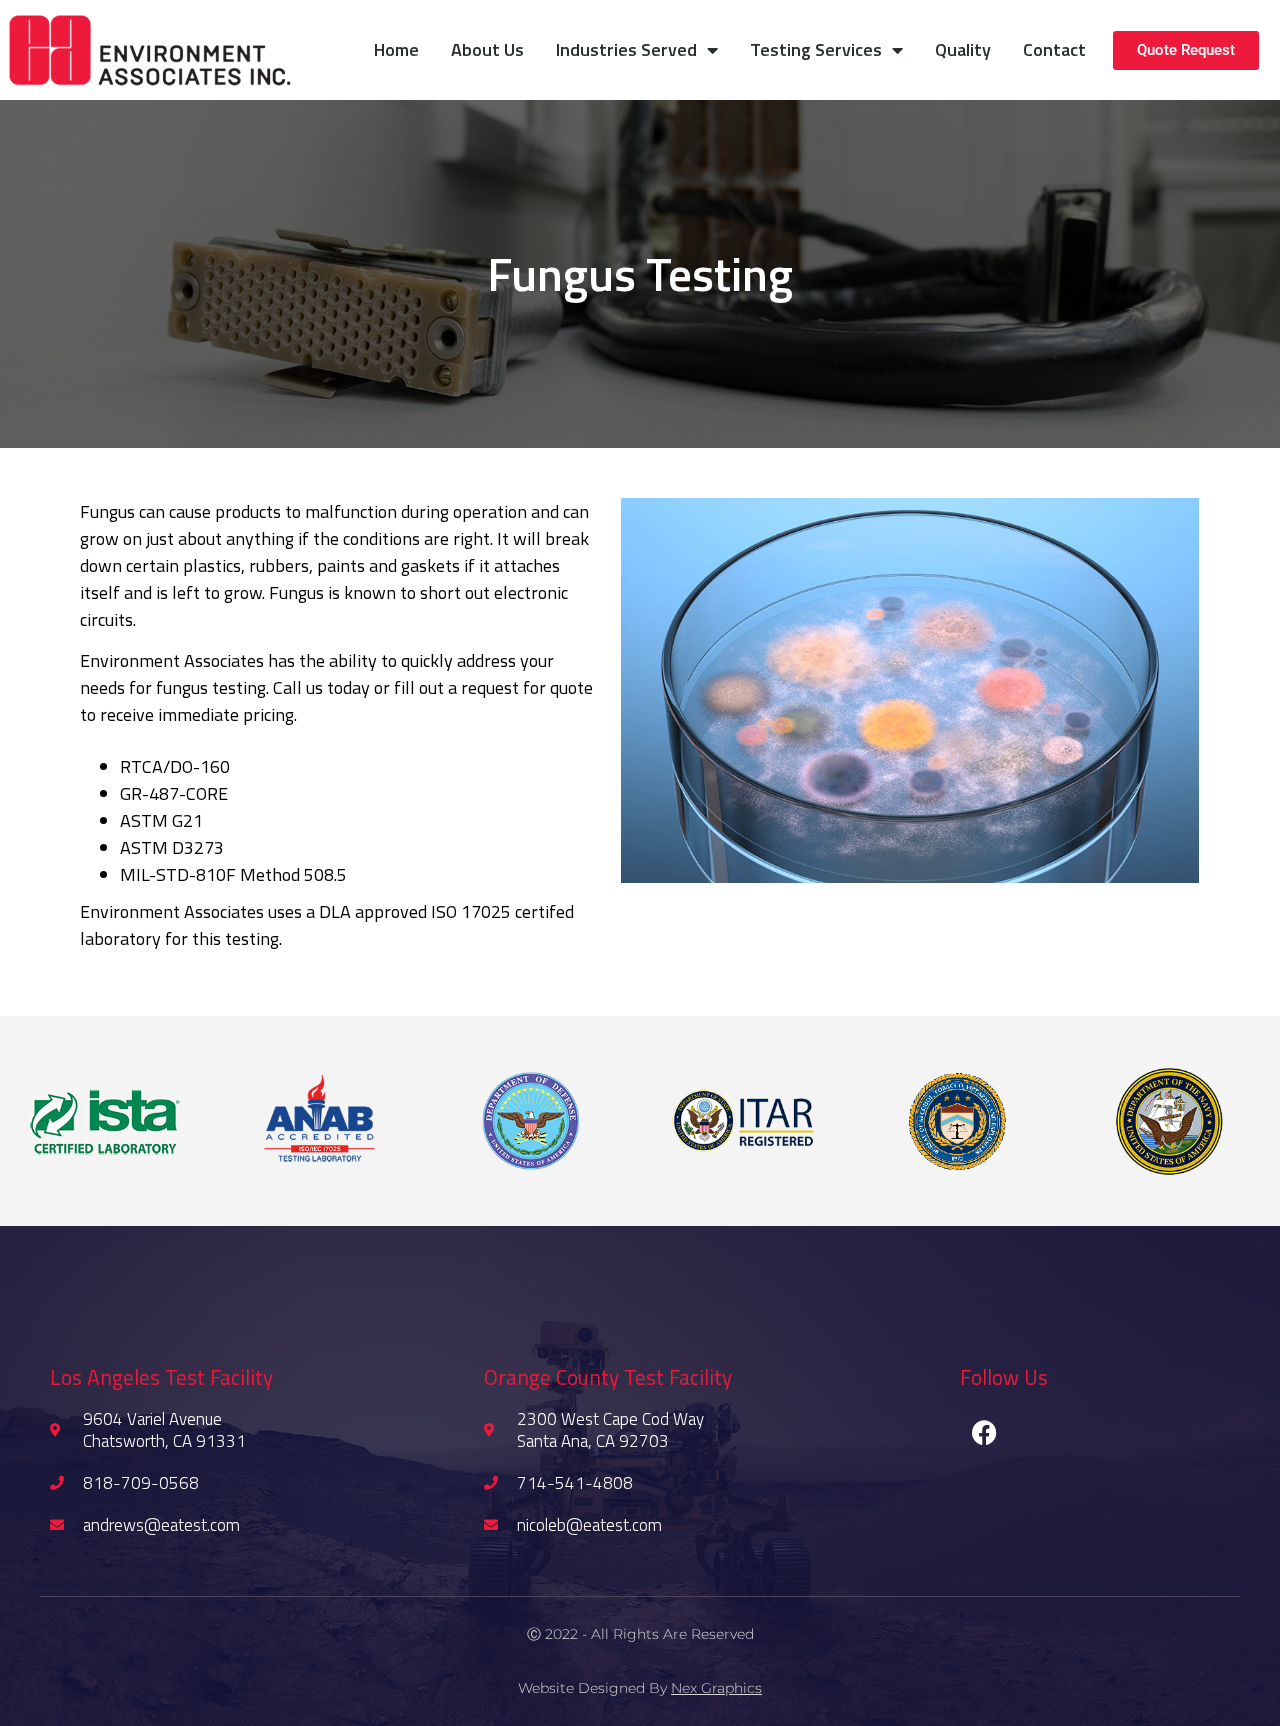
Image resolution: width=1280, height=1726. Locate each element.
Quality (963, 49)
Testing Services (816, 49)
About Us (487, 49)
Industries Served (626, 49)
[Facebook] (985, 1433)
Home (396, 49)
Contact (1054, 49)
